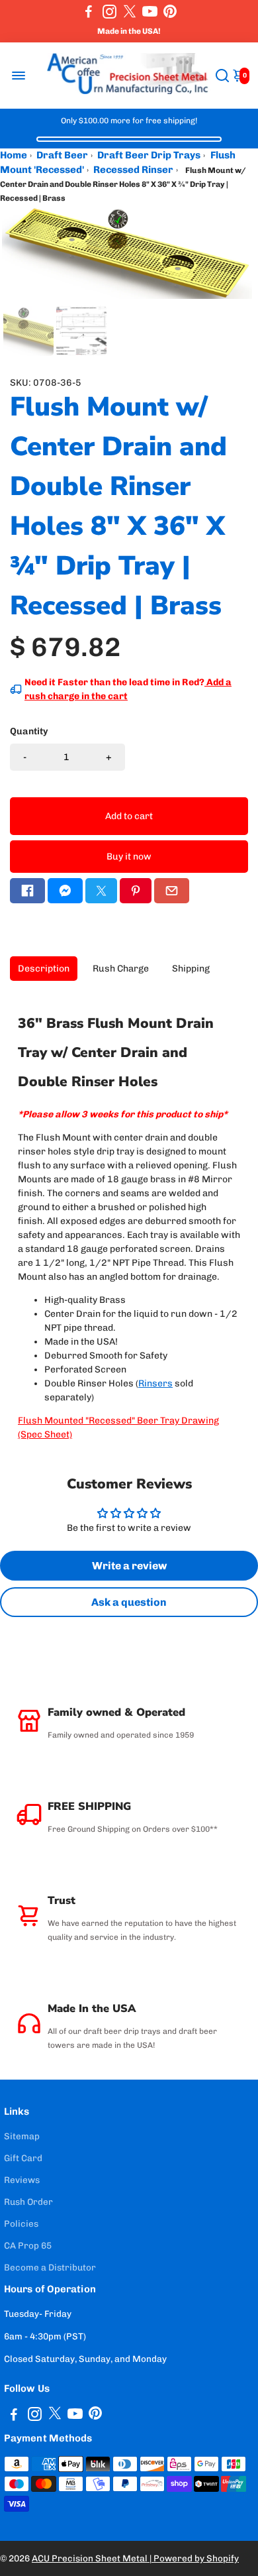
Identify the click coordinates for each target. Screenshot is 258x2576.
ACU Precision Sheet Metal (91, 2558)
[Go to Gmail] (172, 891)
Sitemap (22, 2136)
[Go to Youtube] (150, 11)
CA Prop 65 (28, 2245)
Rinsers (155, 1383)
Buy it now (129, 857)
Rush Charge (121, 969)
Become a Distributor (50, 2267)
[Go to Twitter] (130, 11)
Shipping (191, 969)
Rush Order (28, 2202)
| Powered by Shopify (194, 2558)
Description (44, 969)
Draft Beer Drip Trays (149, 155)
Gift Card (23, 2158)
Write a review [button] (129, 1566)
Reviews (22, 2180)
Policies (21, 2223)
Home (14, 155)
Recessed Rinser (133, 170)
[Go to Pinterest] (170, 11)
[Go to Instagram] (109, 11)
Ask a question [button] (129, 1602)
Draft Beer (62, 155)
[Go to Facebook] (89, 11)
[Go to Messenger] (65, 891)
